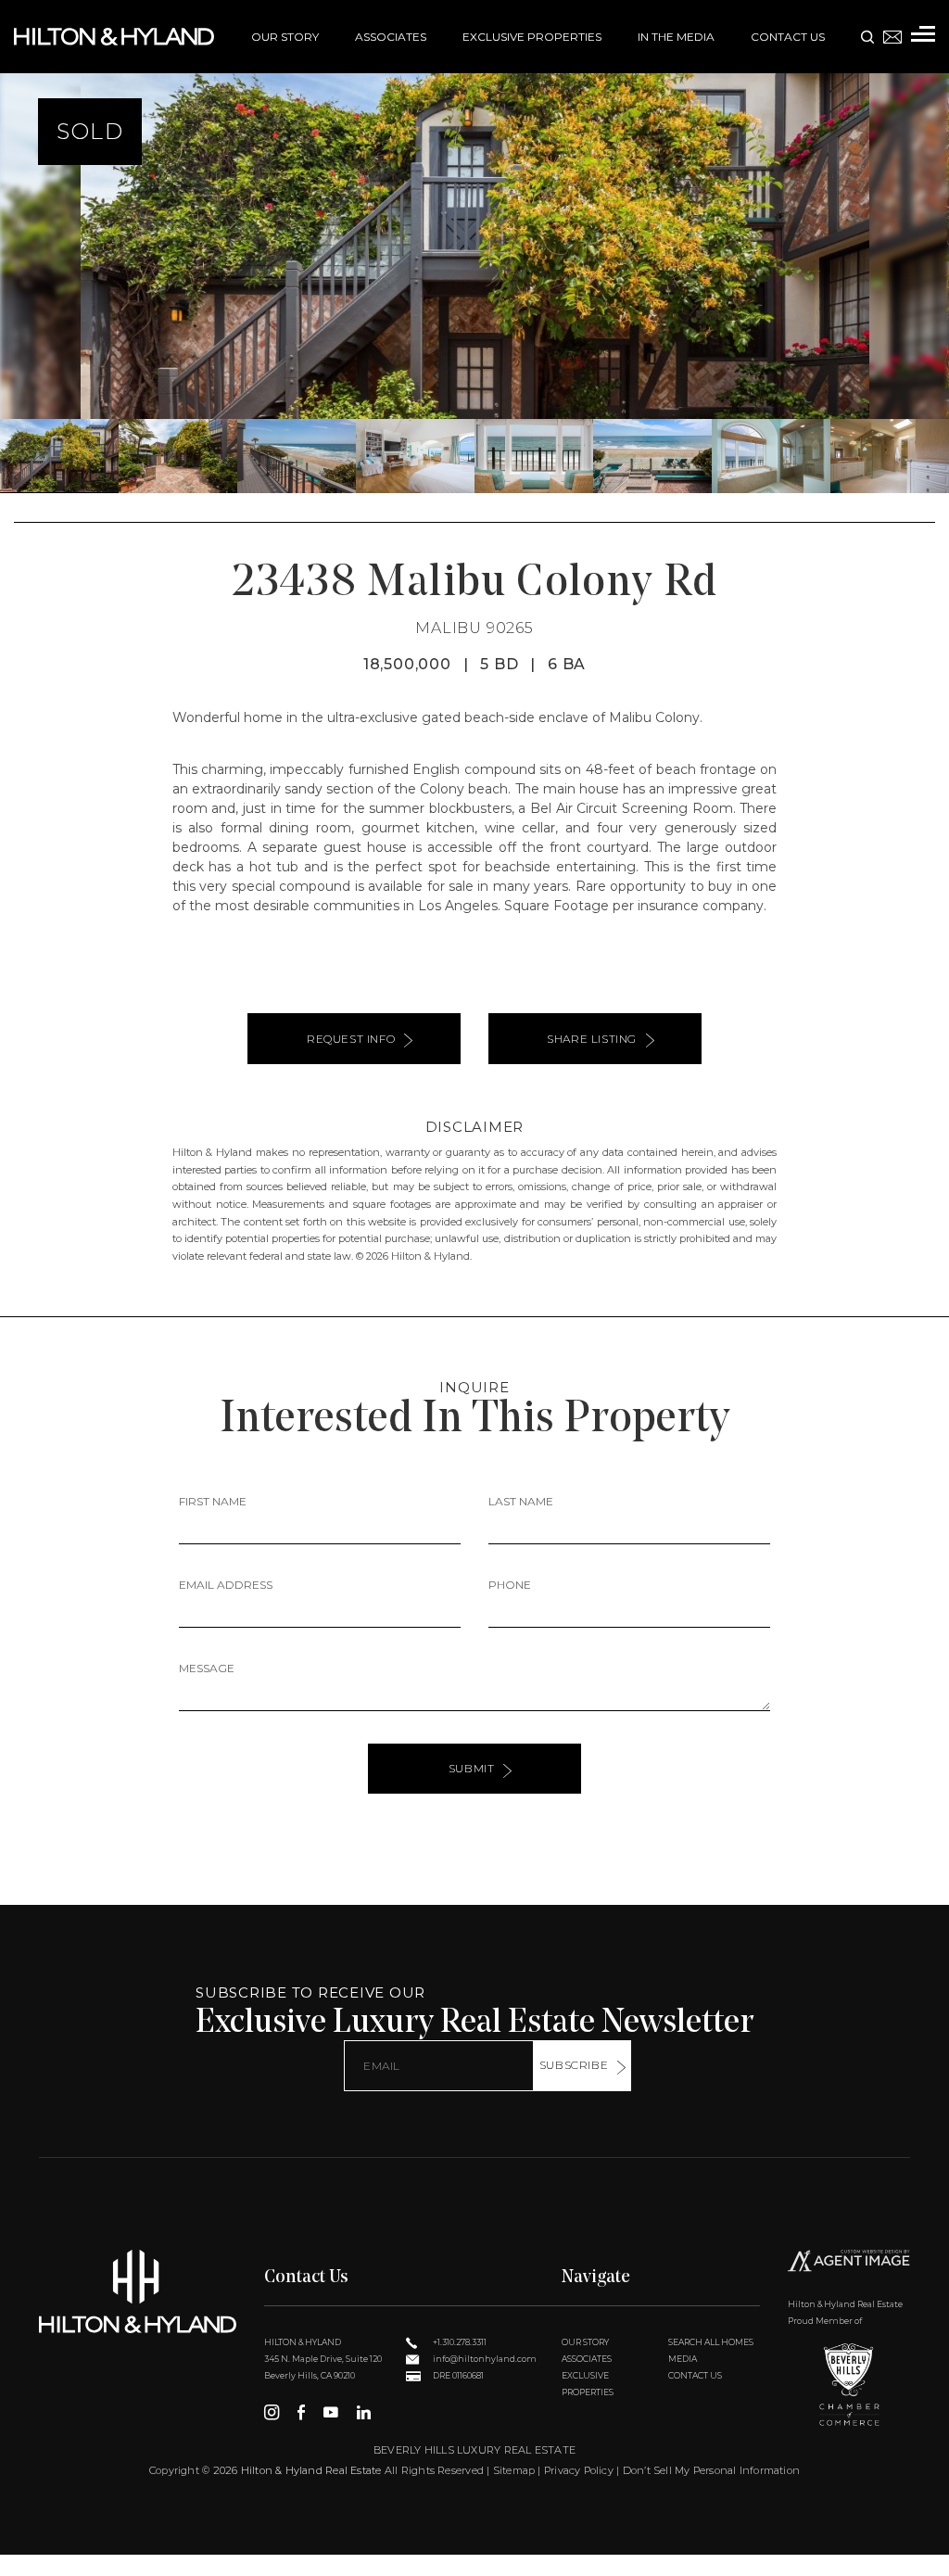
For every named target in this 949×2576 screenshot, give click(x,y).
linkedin (364, 2412)
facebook (301, 2412)
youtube (331, 2412)
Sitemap (514, 2470)
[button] (22, 247)
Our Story (285, 37)
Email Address (226, 1585)
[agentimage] (849, 2263)
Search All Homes (711, 2342)
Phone (510, 1585)
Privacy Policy (579, 2470)
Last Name (521, 1501)
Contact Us (788, 37)
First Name (213, 1501)
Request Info (351, 1039)
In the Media (676, 37)
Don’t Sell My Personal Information (711, 2470)
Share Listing (592, 1039)
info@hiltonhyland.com (484, 2359)
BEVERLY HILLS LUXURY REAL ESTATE (474, 2450)
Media (683, 2359)
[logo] (138, 2291)
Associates (391, 37)
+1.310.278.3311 (459, 2342)
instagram (272, 2412)
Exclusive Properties (532, 37)
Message (207, 1668)
